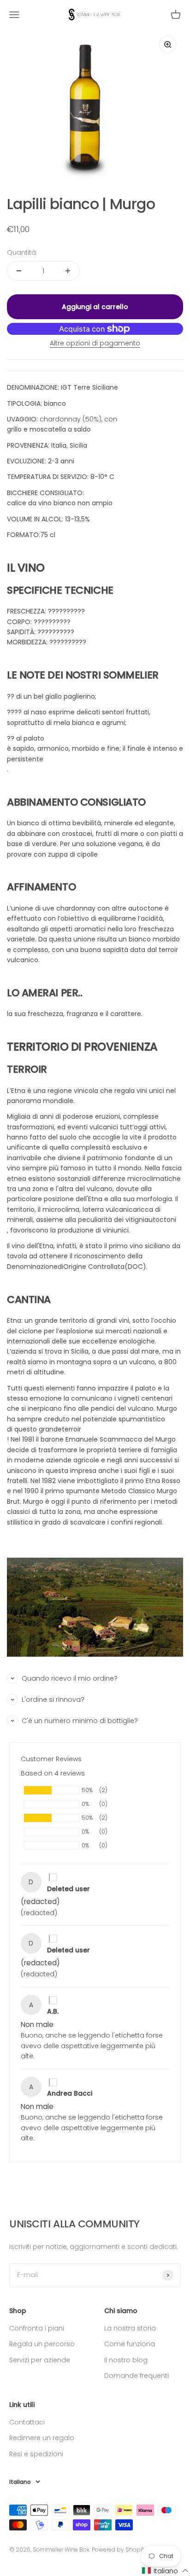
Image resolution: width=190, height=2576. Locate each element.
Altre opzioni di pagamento (95, 343)
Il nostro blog (126, 2360)
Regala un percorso (42, 2344)
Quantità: (22, 252)
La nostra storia (130, 2328)
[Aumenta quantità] (68, 271)
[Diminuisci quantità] (19, 271)
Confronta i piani (37, 2328)
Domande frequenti (137, 2376)
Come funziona (130, 2344)
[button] (166, 2571)
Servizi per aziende (40, 2360)
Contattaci (27, 2422)
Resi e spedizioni (36, 2454)
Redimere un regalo (42, 2438)
